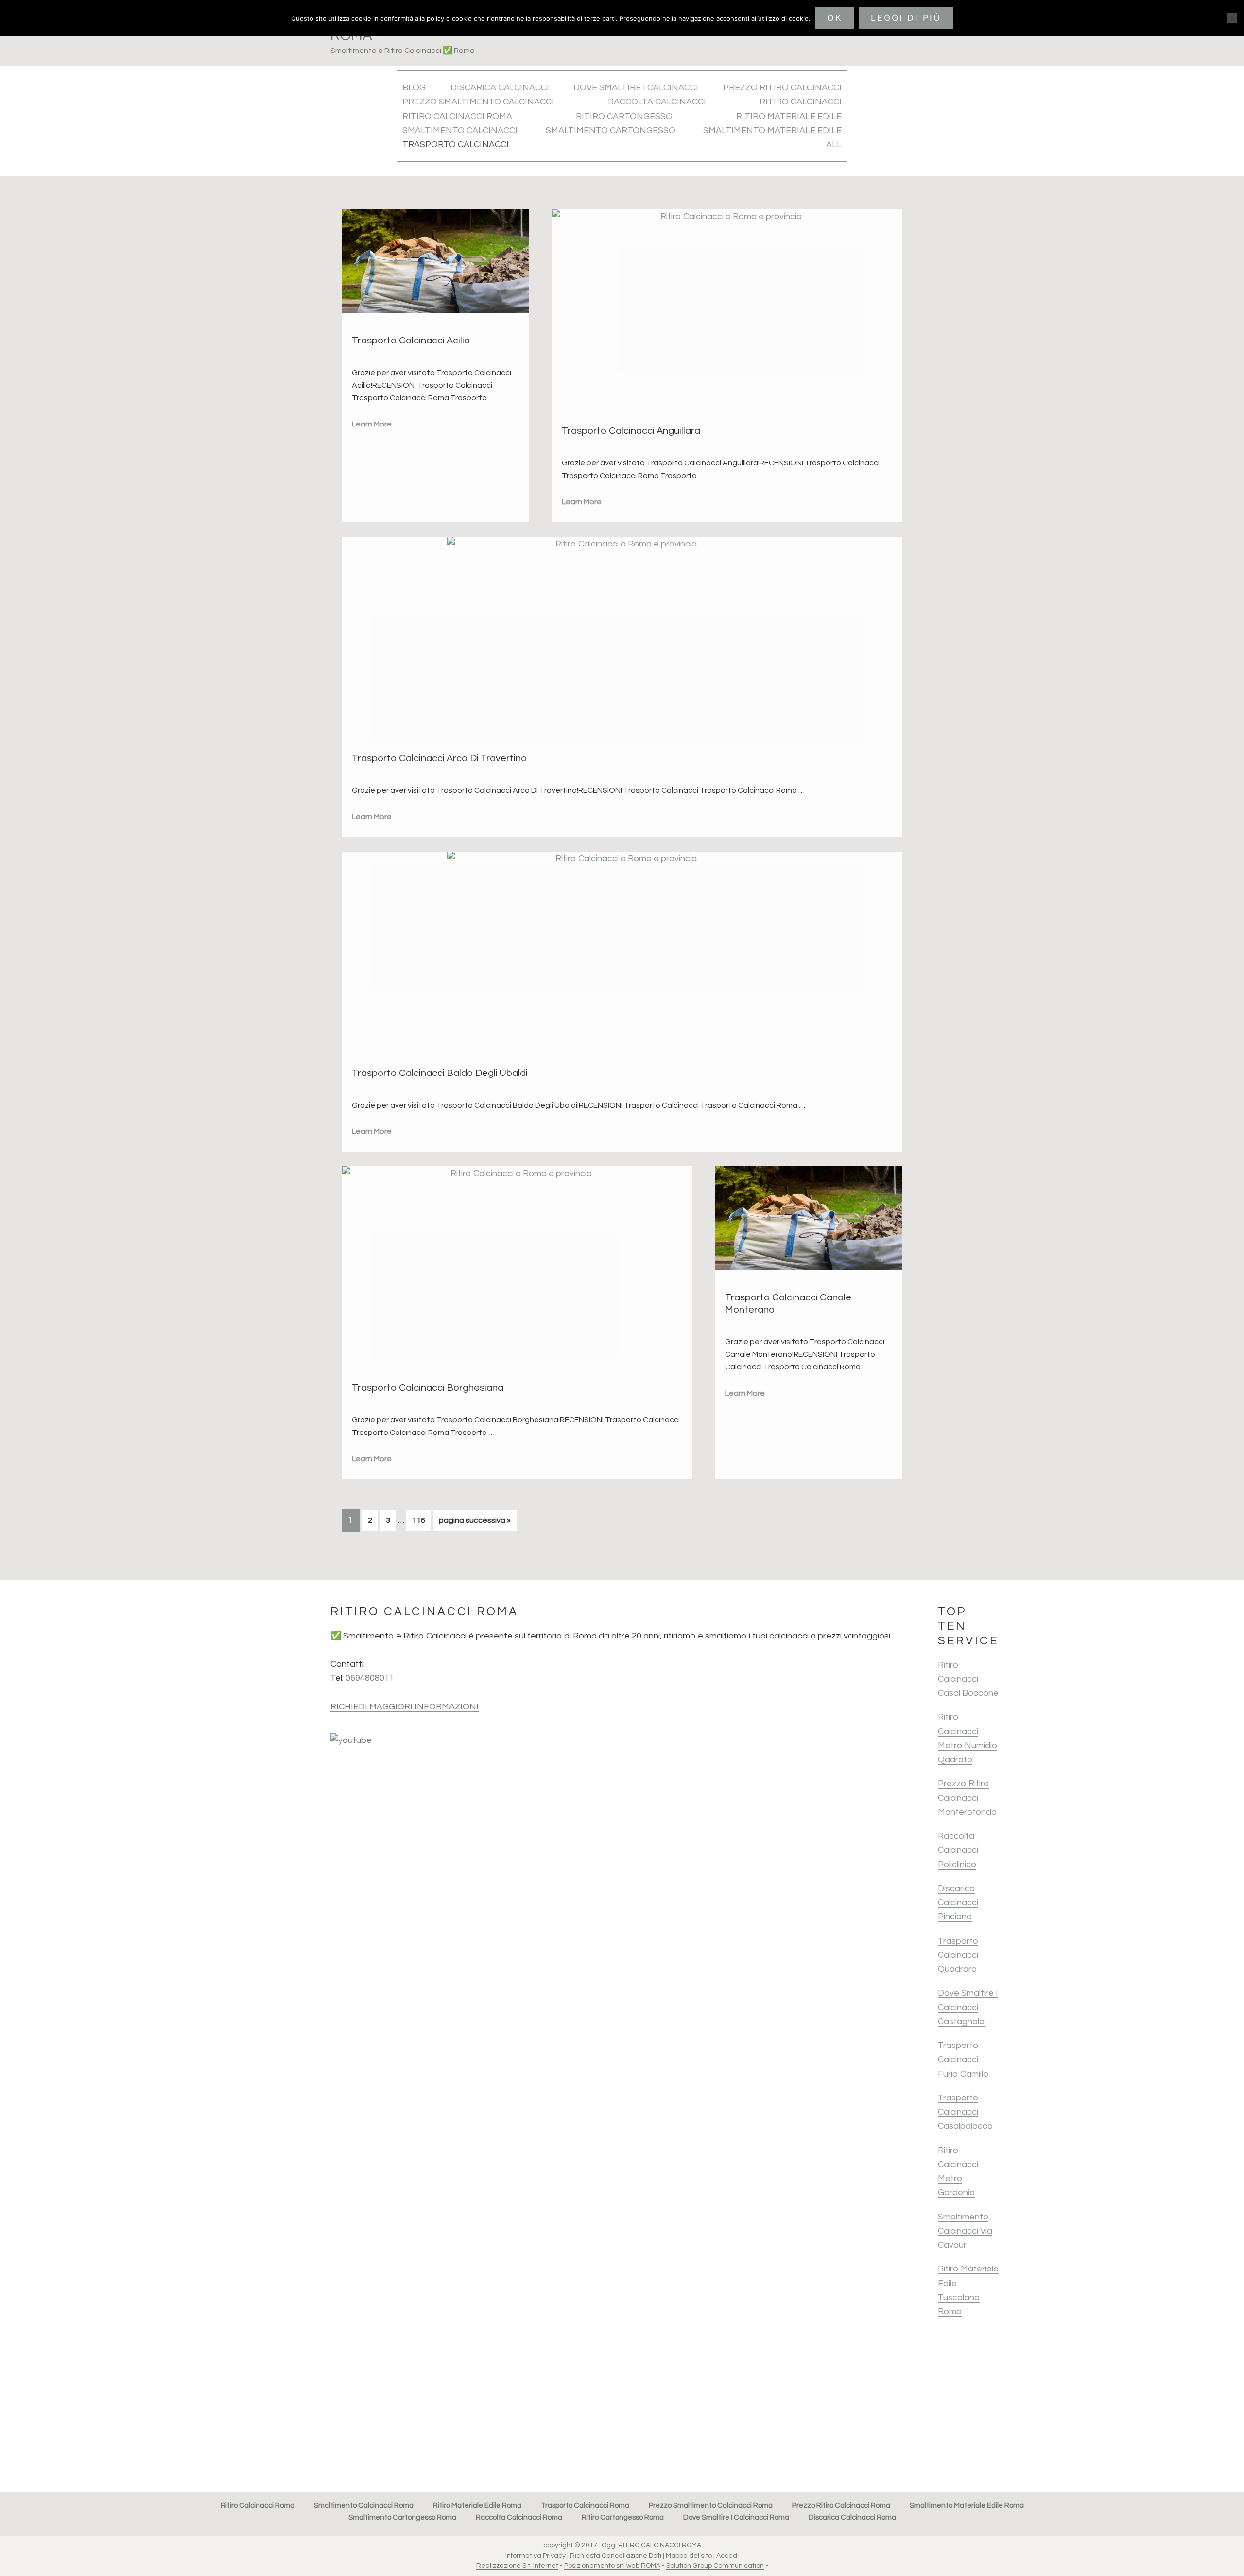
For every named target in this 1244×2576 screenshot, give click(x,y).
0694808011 (370, 1678)
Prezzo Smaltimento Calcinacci (478, 102)
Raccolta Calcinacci (657, 102)
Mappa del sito (689, 2556)
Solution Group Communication (715, 2566)
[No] (1232, 18)
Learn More (372, 424)
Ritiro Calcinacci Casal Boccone (968, 1679)
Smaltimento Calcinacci (460, 130)
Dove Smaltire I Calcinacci (636, 88)
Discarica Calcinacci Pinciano (958, 1903)
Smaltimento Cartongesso (611, 130)
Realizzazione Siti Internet (517, 2566)
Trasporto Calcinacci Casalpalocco (965, 2112)
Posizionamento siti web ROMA (612, 2566)
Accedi (727, 2556)
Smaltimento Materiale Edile (772, 130)
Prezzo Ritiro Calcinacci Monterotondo (967, 1798)
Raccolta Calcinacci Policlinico (958, 1850)
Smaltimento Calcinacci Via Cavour (965, 2231)
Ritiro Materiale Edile (789, 116)
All (834, 145)
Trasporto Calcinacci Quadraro (958, 1955)
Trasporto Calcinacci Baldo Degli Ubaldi (440, 1073)
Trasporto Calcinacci (456, 145)
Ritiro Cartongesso (624, 116)
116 (421, 1520)
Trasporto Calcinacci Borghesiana (428, 1388)
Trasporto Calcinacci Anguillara (631, 431)
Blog (414, 88)
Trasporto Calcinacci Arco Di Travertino (439, 758)
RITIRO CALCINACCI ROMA (457, 116)
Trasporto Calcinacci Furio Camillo (963, 2060)
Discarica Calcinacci (500, 88)
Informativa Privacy (536, 2556)
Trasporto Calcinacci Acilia (411, 341)
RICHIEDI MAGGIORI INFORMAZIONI (405, 1707)
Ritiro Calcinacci (801, 102)
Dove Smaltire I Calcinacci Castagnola (968, 2007)
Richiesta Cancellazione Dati (616, 2556)
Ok (835, 18)
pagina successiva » (475, 1523)
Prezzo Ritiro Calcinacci (782, 88)
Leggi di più (906, 18)
